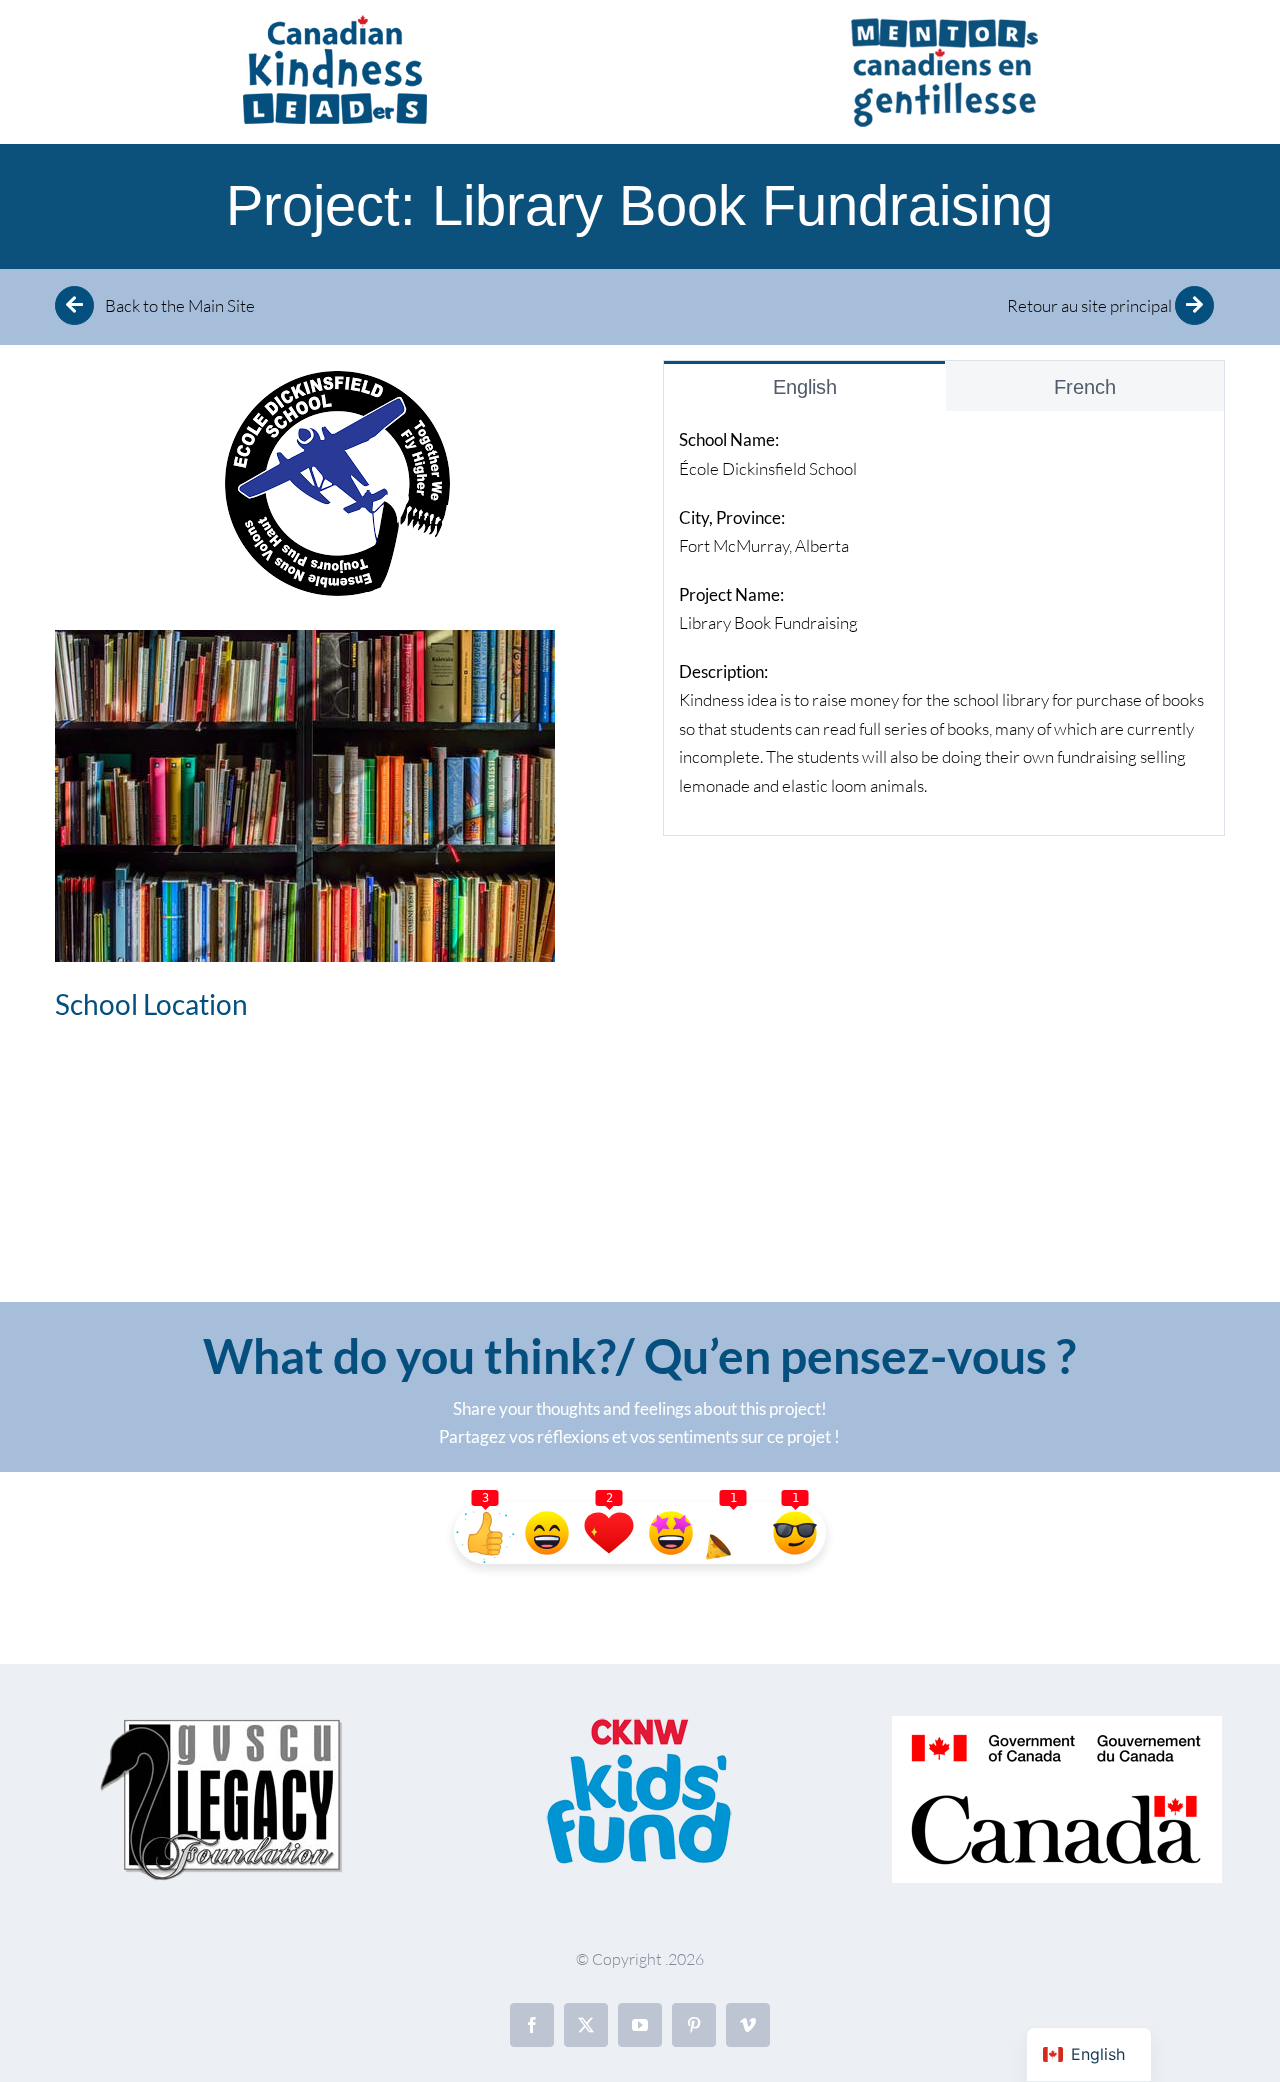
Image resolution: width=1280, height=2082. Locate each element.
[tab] (804, 386)
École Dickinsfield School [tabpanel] (941, 612)
